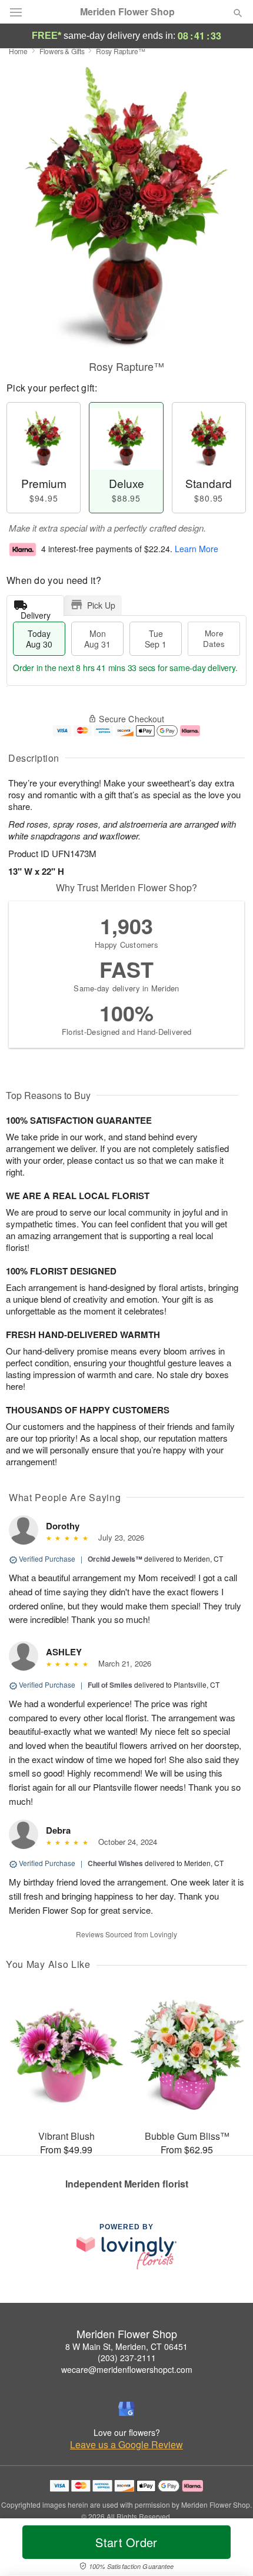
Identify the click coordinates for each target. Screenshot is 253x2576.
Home (18, 51)
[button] (228, 2550)
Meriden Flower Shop (127, 12)
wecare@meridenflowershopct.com (127, 2369)
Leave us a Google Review (126, 2445)
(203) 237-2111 (127, 2358)
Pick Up (101, 605)
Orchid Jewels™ (115, 1559)
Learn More (197, 549)
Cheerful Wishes (115, 1863)
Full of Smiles (110, 1685)
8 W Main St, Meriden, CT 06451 (126, 2346)
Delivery (36, 613)
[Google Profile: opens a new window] (126, 2409)
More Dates (214, 638)
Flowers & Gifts (62, 51)
